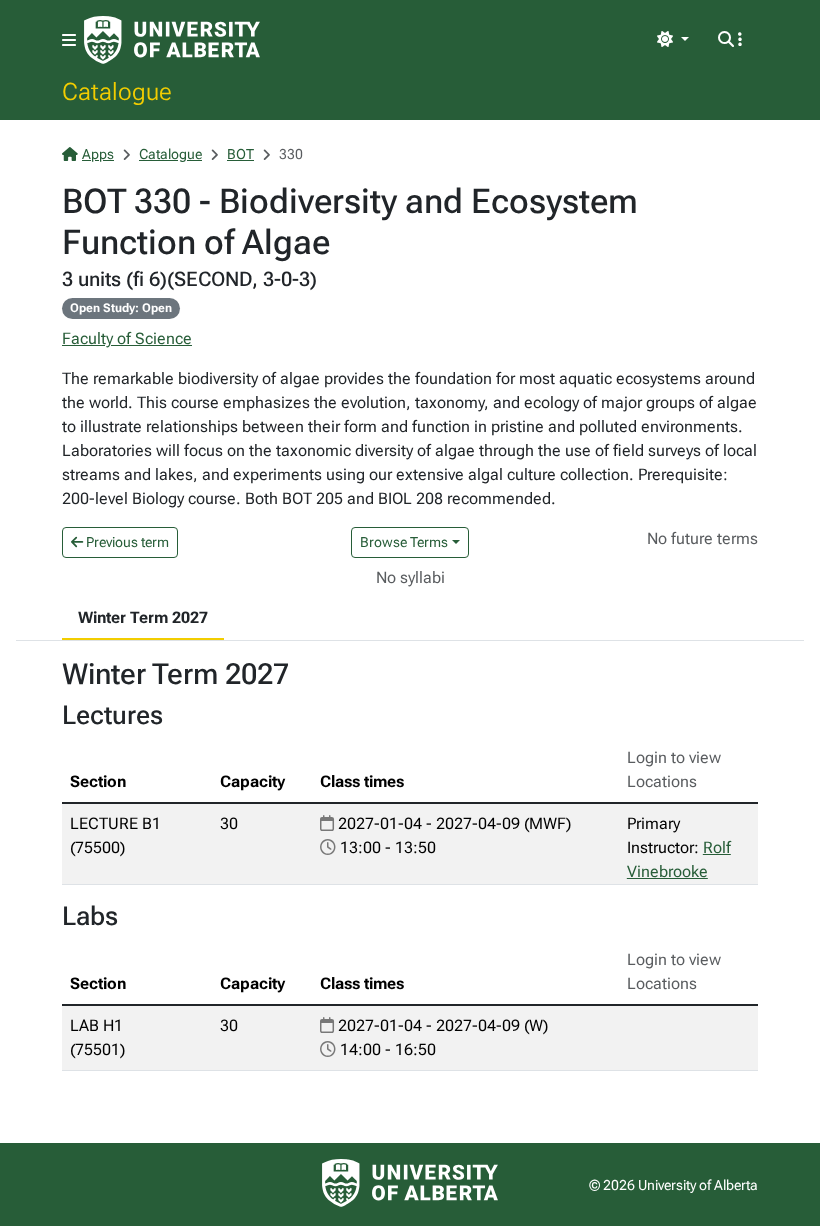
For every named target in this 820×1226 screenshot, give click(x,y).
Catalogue (117, 91)
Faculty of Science (127, 338)
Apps (98, 154)
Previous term (126, 542)
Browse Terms (404, 542)
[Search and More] (730, 40)
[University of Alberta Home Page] (172, 40)
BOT (240, 154)
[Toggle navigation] (69, 40)
